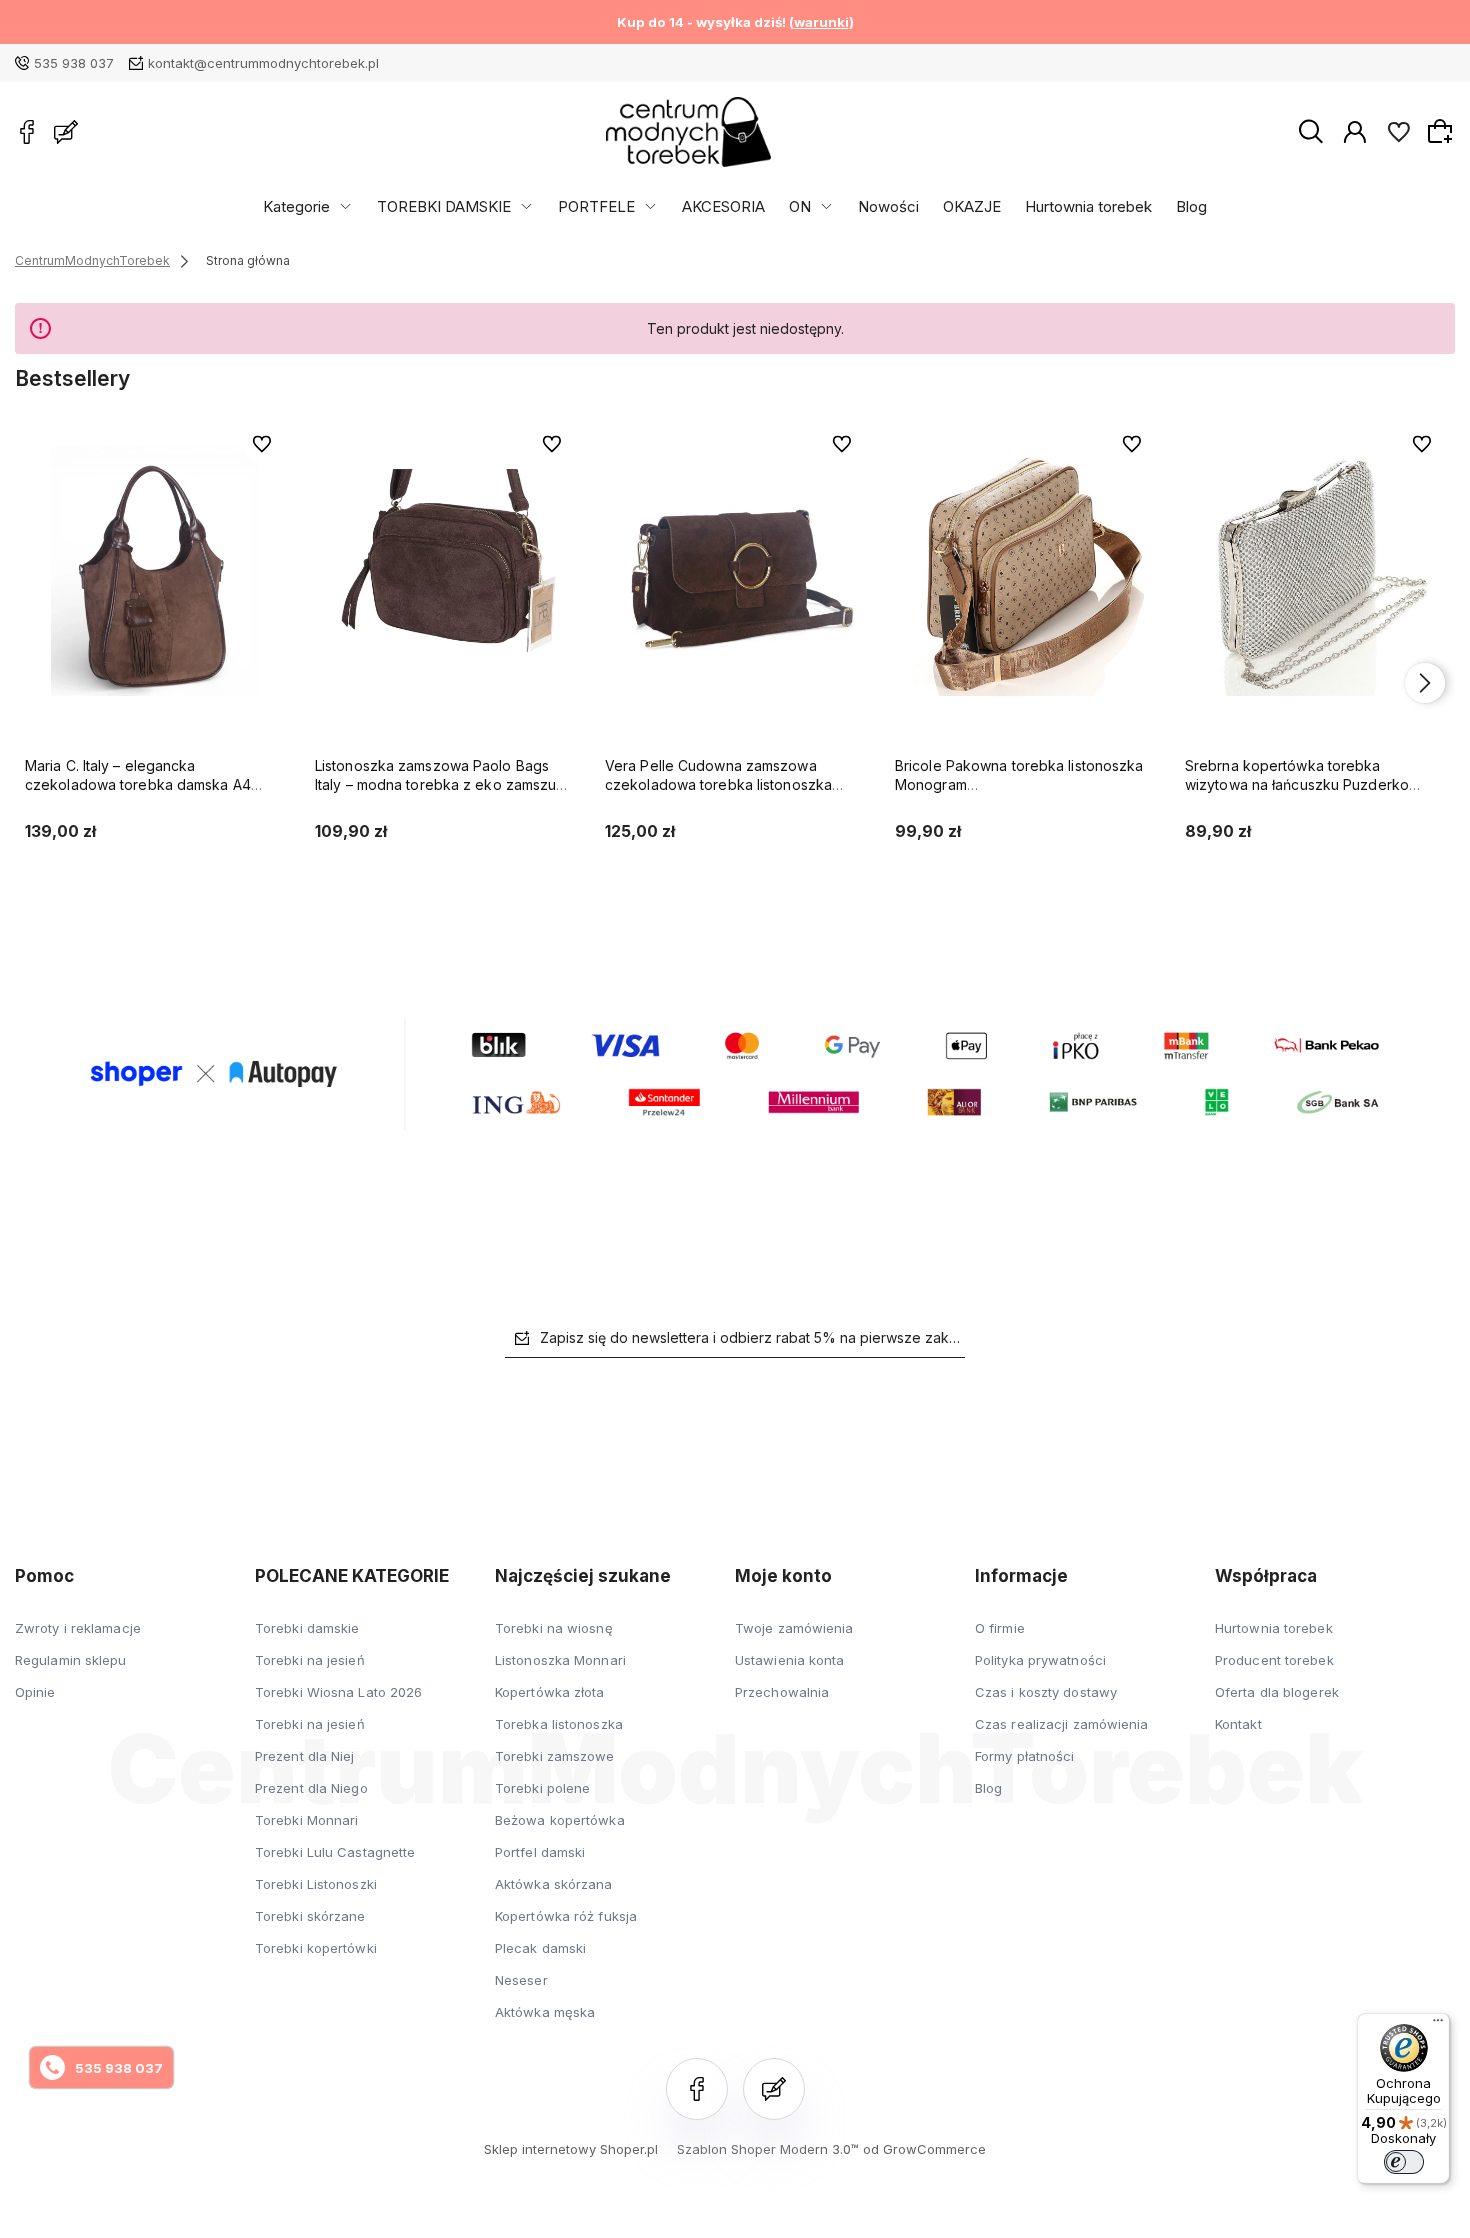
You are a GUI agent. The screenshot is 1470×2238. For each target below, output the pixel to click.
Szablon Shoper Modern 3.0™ (768, 2149)
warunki (821, 22)
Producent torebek (1274, 1660)
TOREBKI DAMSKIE (444, 206)
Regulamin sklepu (71, 1660)
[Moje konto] (1355, 131)
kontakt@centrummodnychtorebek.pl (263, 63)
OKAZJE (972, 206)
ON (800, 206)
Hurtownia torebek (1088, 206)
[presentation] (45, 683)
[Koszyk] (1443, 131)
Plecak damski (540, 1948)
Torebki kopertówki (316, 1948)
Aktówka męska (545, 2012)
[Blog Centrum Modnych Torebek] (66, 132)
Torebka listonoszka (559, 1724)
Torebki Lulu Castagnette (335, 1852)
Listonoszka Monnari (560, 1660)
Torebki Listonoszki (316, 1884)
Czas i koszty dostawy (1046, 1692)
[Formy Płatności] (735, 1072)
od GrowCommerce (924, 2149)
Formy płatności (1025, 1756)
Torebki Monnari (307, 1820)
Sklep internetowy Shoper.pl (571, 2149)
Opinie (35, 1692)
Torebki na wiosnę (554, 1628)
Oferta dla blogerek (1277, 1692)
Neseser (521, 1980)
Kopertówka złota (550, 1692)
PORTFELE (596, 206)
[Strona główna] (688, 132)
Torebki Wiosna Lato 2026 (338, 1692)
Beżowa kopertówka (560, 1820)
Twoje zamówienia (794, 1628)
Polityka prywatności (1040, 1660)
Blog (1191, 206)
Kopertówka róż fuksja (566, 1916)
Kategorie (296, 206)
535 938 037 (74, 63)
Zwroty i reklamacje (78, 1628)
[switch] (1404, 2162)
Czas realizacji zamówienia (1062, 1724)
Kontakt (1238, 1724)
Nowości (888, 206)
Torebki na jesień (310, 1660)
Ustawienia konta (790, 1660)
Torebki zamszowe (555, 1756)
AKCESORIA (723, 206)
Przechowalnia (782, 1692)
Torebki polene (542, 1788)
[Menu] (1438, 2025)
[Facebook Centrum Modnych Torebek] (27, 132)
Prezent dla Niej (305, 1756)
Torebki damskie (307, 1628)
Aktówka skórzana (554, 1884)
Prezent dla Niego (311, 1788)
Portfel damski (540, 1852)
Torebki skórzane (310, 1916)
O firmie (1000, 1628)
